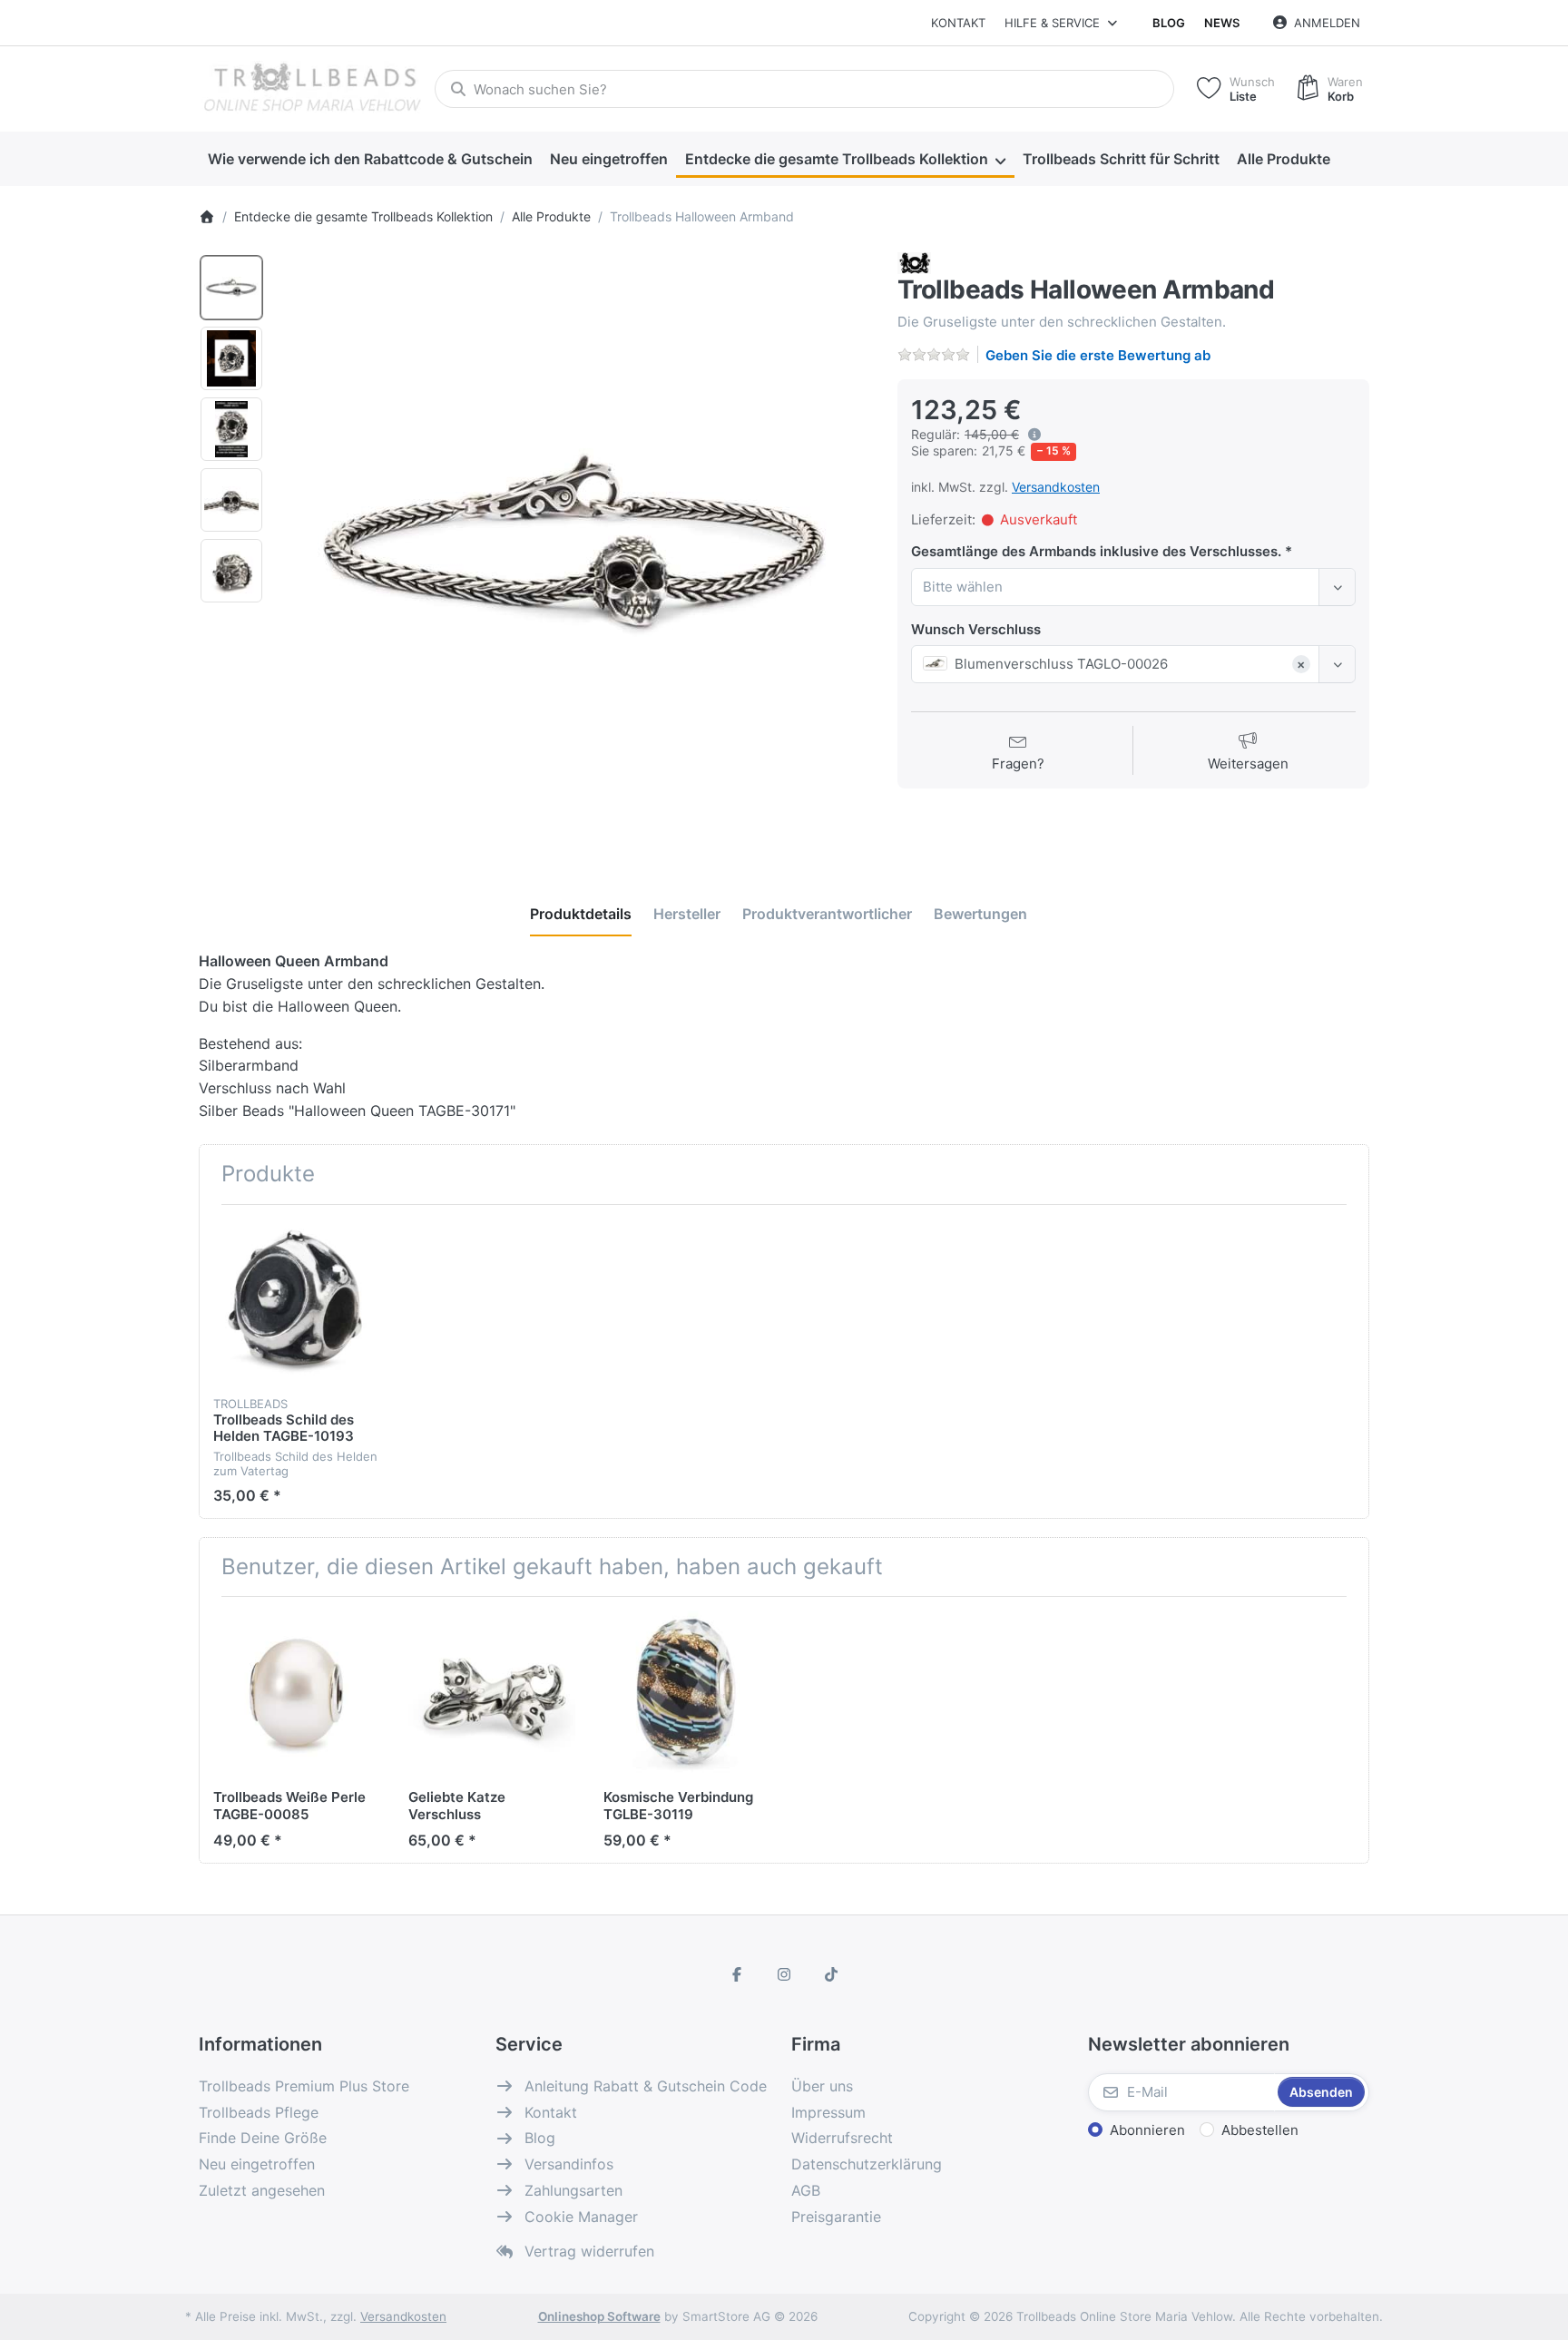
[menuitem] (370, 160)
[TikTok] (831, 1974)
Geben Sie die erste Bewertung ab (1098, 355)
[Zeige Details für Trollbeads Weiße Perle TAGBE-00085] (297, 1694)
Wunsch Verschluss (976, 629)
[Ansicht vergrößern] (574, 548)
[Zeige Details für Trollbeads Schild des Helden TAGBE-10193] (297, 1302)
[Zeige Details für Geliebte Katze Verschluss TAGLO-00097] (492, 1694)
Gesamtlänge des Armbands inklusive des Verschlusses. (1098, 551)
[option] (231, 288)
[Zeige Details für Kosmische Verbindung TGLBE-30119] (687, 1694)
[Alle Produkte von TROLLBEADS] (914, 263)
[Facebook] (738, 1974)
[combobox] (804, 89)
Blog (1169, 23)
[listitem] (574, 548)
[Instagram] (784, 1974)
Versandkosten (1056, 487)
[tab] (581, 914)
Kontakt (958, 23)
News (1222, 23)
